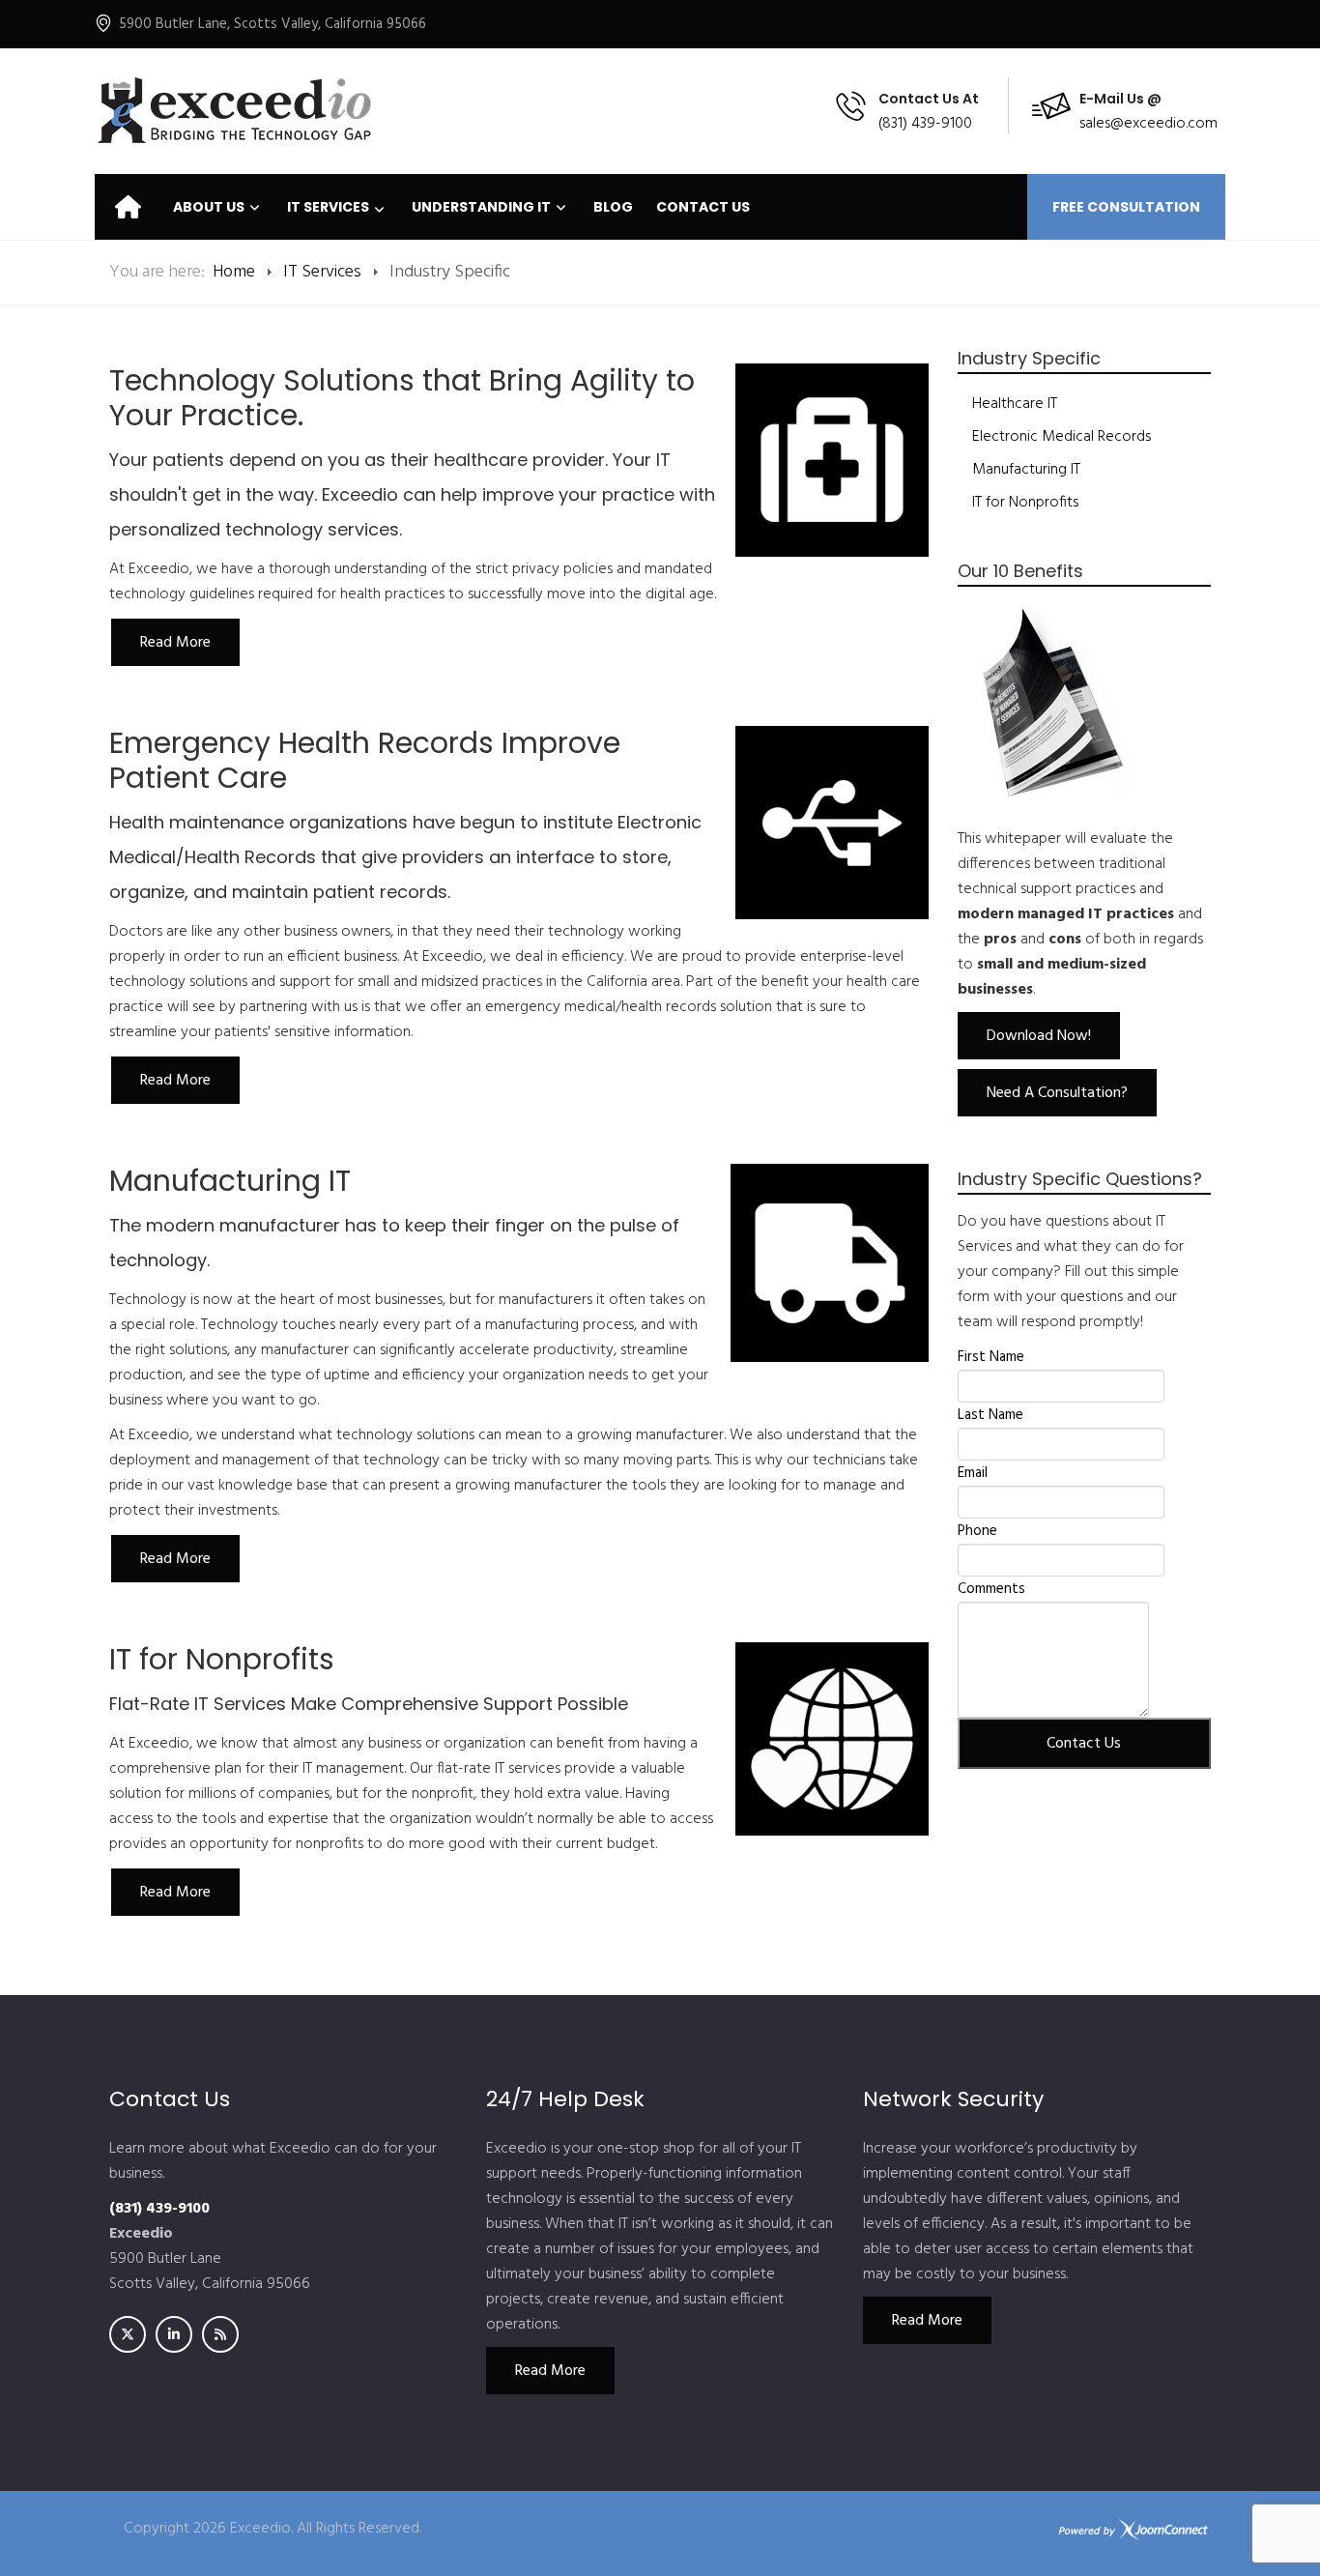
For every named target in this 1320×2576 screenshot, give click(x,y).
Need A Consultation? (1057, 1093)
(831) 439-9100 (925, 124)
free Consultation (1126, 207)
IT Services (322, 272)
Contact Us (1084, 1744)
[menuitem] (128, 207)
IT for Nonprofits (1025, 503)
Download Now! (1039, 1036)
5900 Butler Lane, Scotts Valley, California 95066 (273, 24)
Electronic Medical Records (1062, 437)
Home (234, 272)
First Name (991, 1357)
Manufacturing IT (1026, 470)
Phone (977, 1531)
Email (973, 1473)
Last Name (990, 1415)
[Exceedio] (234, 111)
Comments (991, 1589)
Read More (550, 2371)
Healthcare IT (1015, 404)
